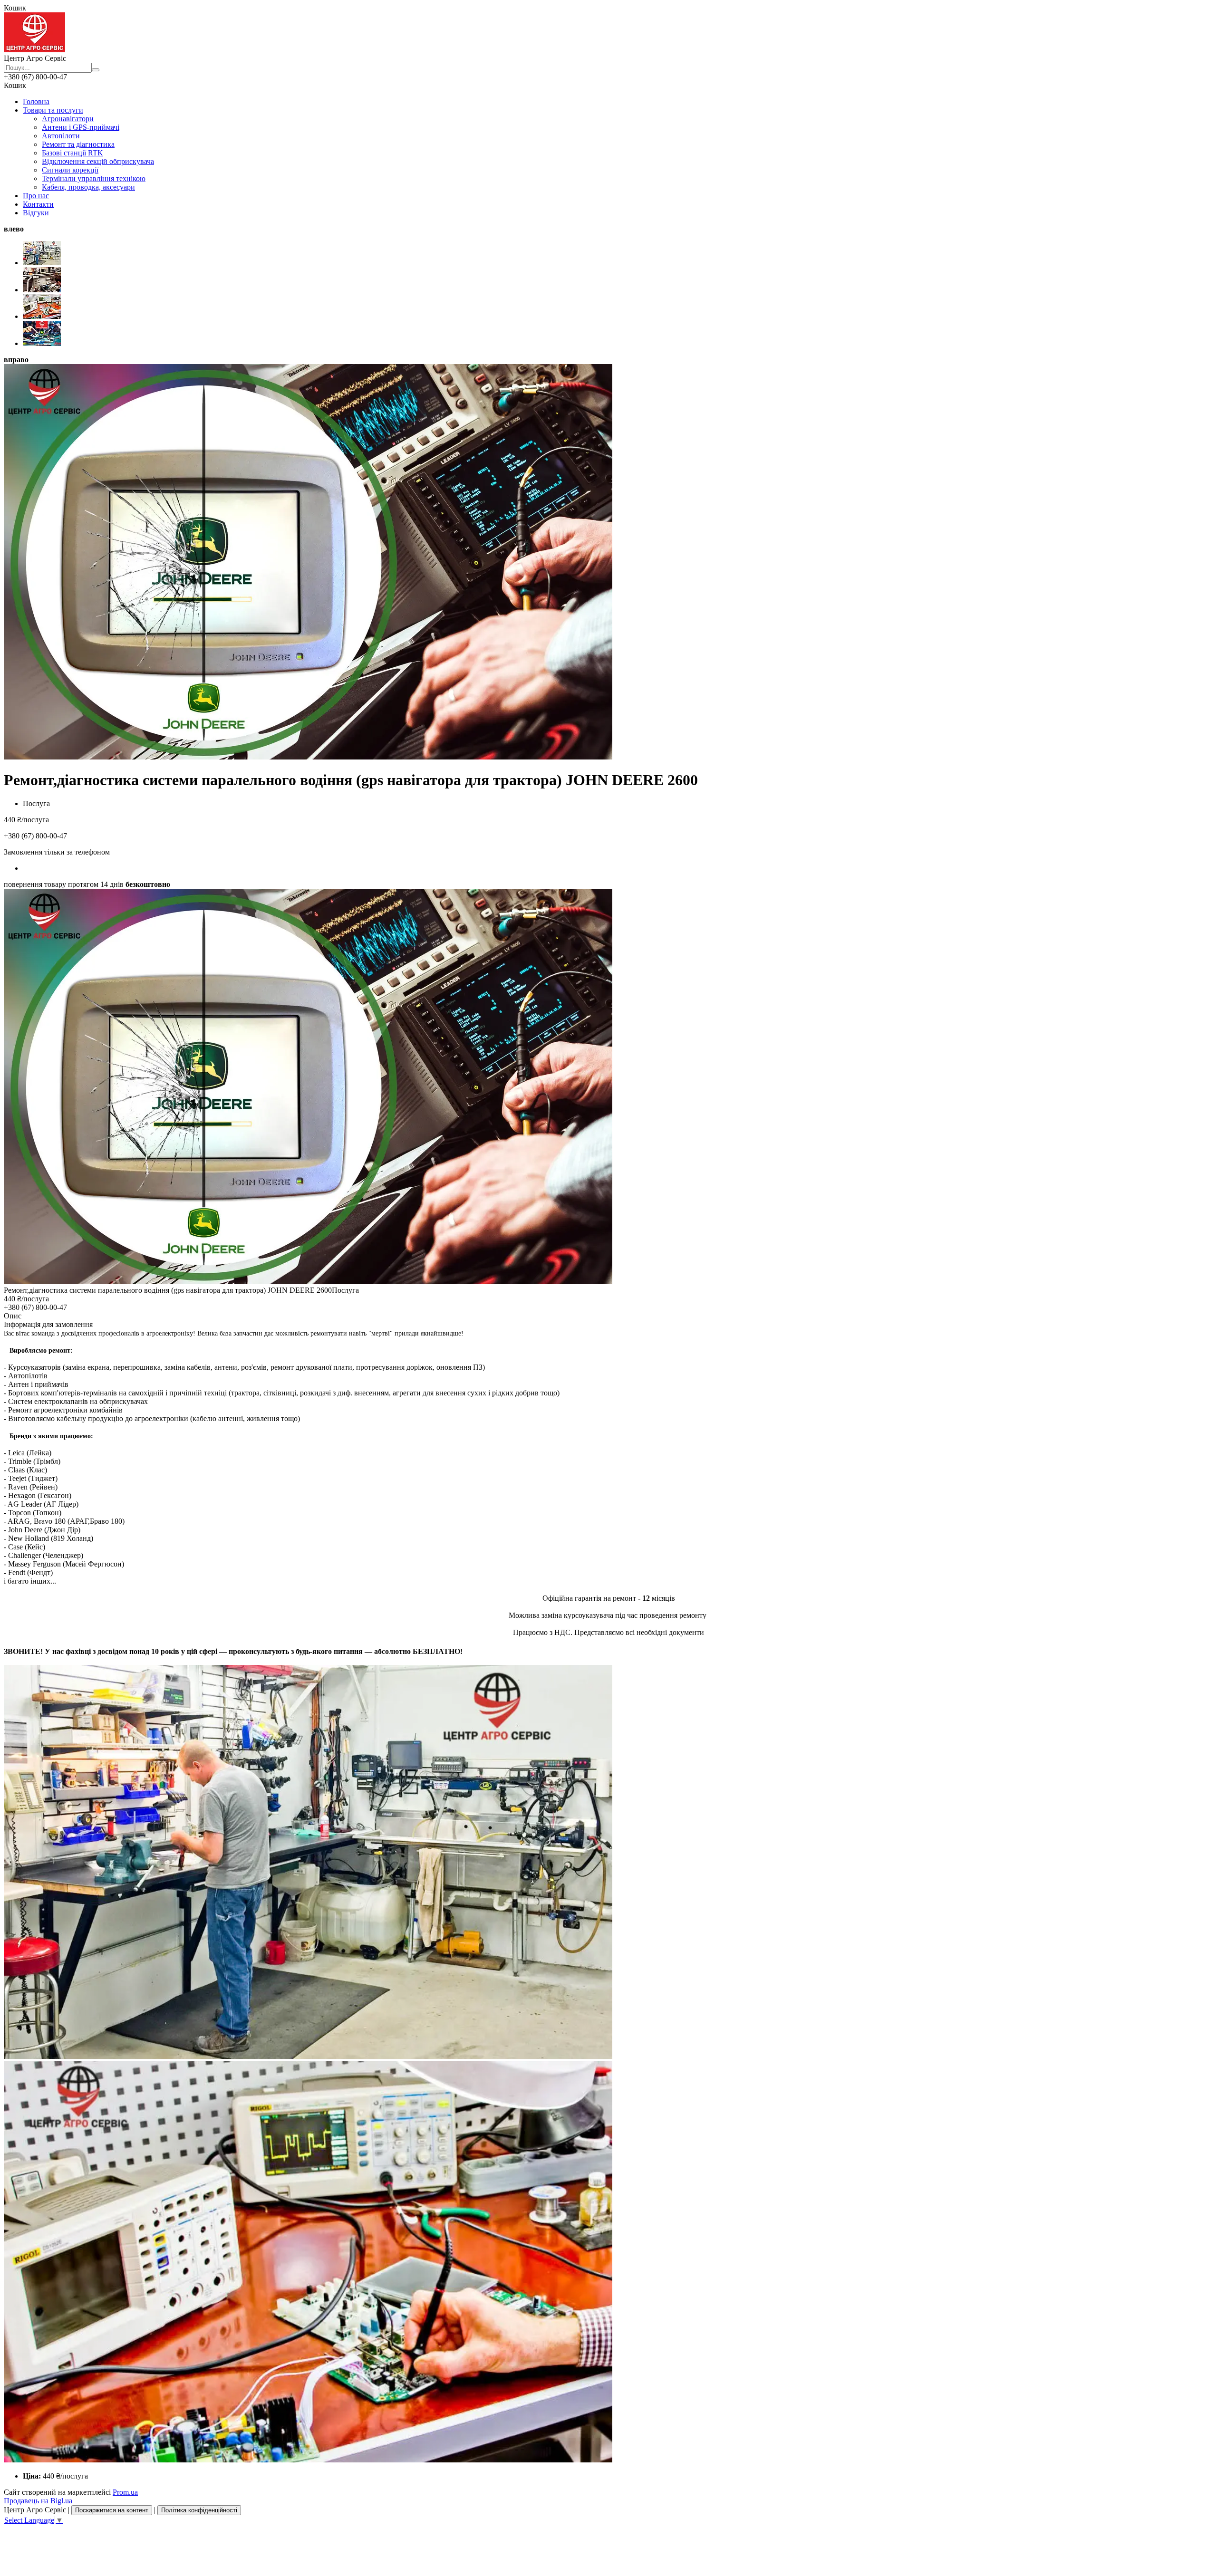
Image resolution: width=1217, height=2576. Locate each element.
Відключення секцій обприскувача (98, 161)
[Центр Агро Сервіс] (34, 50)
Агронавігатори (68, 119)
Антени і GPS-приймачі (81, 127)
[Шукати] (96, 70)
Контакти (38, 204)
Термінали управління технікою (94, 178)
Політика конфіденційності (199, 2510)
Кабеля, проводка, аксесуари (88, 187)
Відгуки (36, 213)
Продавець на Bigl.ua (38, 2501)
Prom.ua (125, 2492)
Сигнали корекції (70, 170)
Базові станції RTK (72, 153)
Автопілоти (61, 136)
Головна (36, 101)
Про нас (36, 196)
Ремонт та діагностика (78, 144)
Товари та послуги (53, 110)
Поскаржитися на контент (112, 2510)
